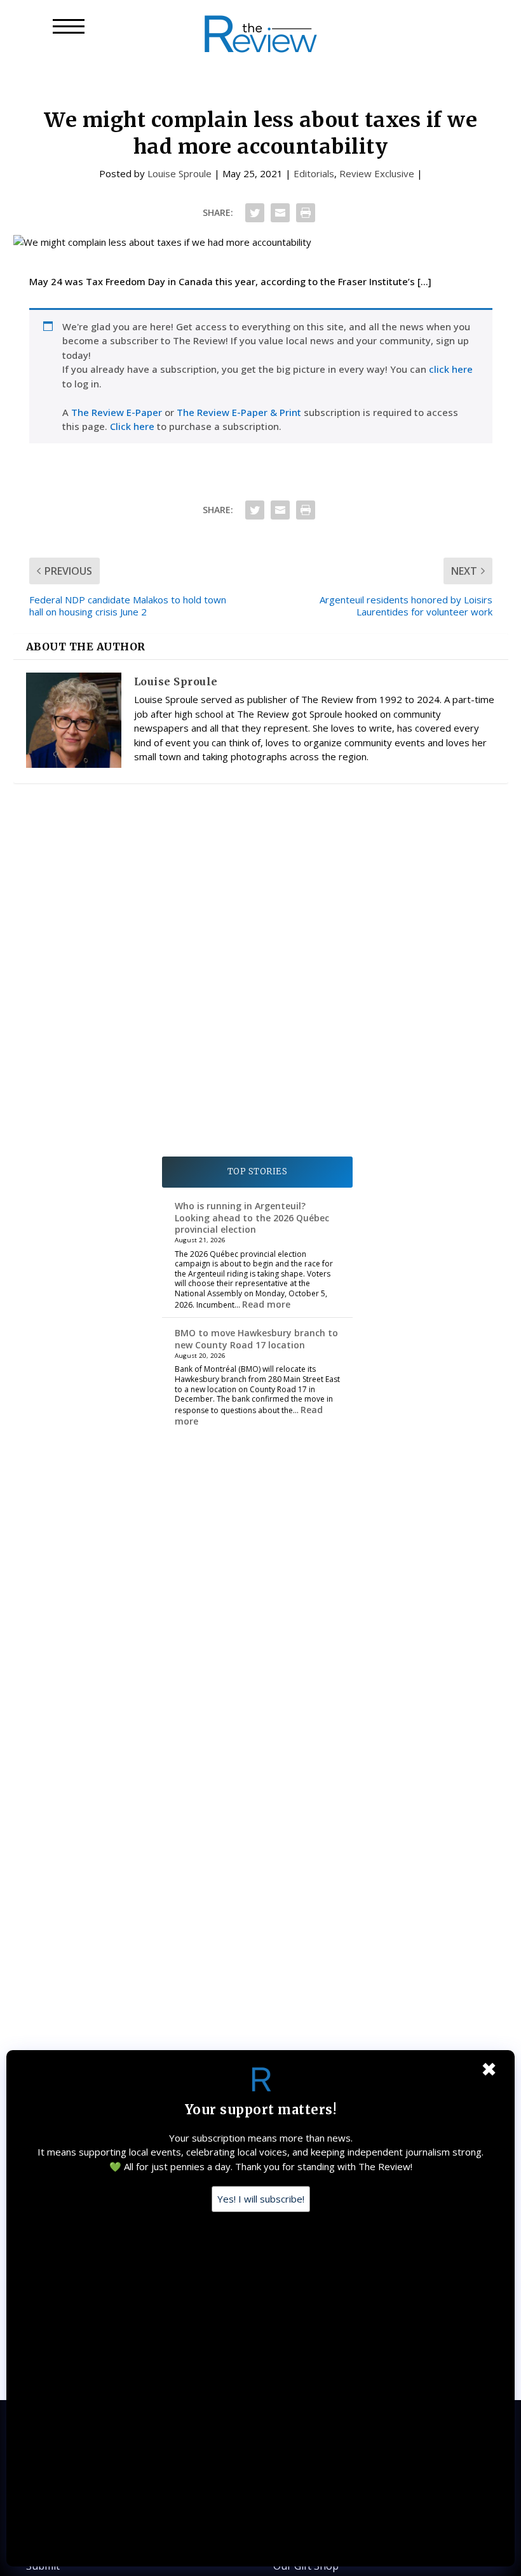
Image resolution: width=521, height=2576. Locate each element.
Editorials (314, 173)
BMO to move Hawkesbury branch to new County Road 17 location (256, 1338)
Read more (266, 1304)
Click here (132, 426)
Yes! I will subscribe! (261, 2199)
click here (451, 369)
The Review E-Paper (117, 412)
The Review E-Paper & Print (239, 412)
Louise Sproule (179, 173)
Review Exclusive (377, 173)
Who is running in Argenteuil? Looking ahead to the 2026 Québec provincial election (252, 1217)
